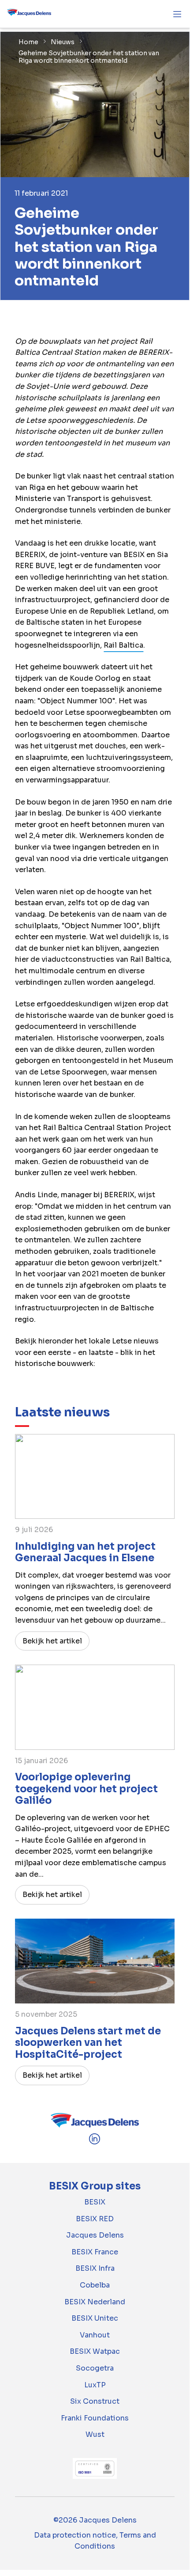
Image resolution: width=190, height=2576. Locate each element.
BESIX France (95, 2252)
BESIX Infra (95, 2268)
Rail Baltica (123, 645)
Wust (95, 2434)
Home (28, 42)
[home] (29, 14)
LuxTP (95, 2385)
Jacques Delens (95, 2235)
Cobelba (95, 2285)
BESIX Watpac (95, 2351)
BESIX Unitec (95, 2318)
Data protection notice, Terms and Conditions (95, 2541)
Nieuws (63, 42)
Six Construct (95, 2401)
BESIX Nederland (95, 2302)
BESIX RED (95, 2219)
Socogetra (95, 2368)
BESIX (95, 2202)
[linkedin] (95, 2143)
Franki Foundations (95, 2418)
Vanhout (95, 2335)
